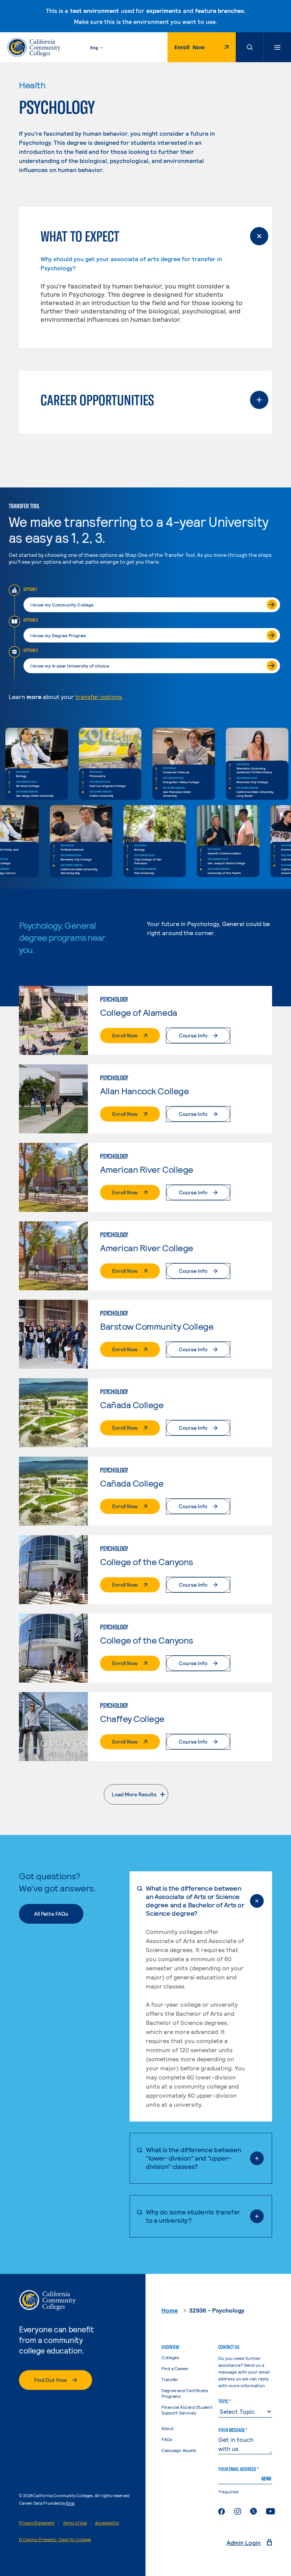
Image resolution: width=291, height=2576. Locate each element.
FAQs (167, 2439)
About (168, 2428)
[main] (145, 1168)
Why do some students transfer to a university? (193, 2216)
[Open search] (250, 47)
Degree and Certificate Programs (185, 2393)
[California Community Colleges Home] (34, 47)
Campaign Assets (188, 2450)
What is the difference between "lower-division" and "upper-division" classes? (193, 2158)
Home (170, 2310)
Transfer (170, 2379)
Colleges (170, 2357)
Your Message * (233, 2430)
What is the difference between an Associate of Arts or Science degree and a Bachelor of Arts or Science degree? (195, 1901)
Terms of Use (75, 2523)
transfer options (99, 696)
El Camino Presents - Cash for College (55, 2539)
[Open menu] (277, 47)
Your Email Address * (238, 2469)
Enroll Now (193, 49)
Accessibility (107, 2523)
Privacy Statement (37, 2523)
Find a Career (175, 2368)
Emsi (70, 2503)
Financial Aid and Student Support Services (187, 2410)
